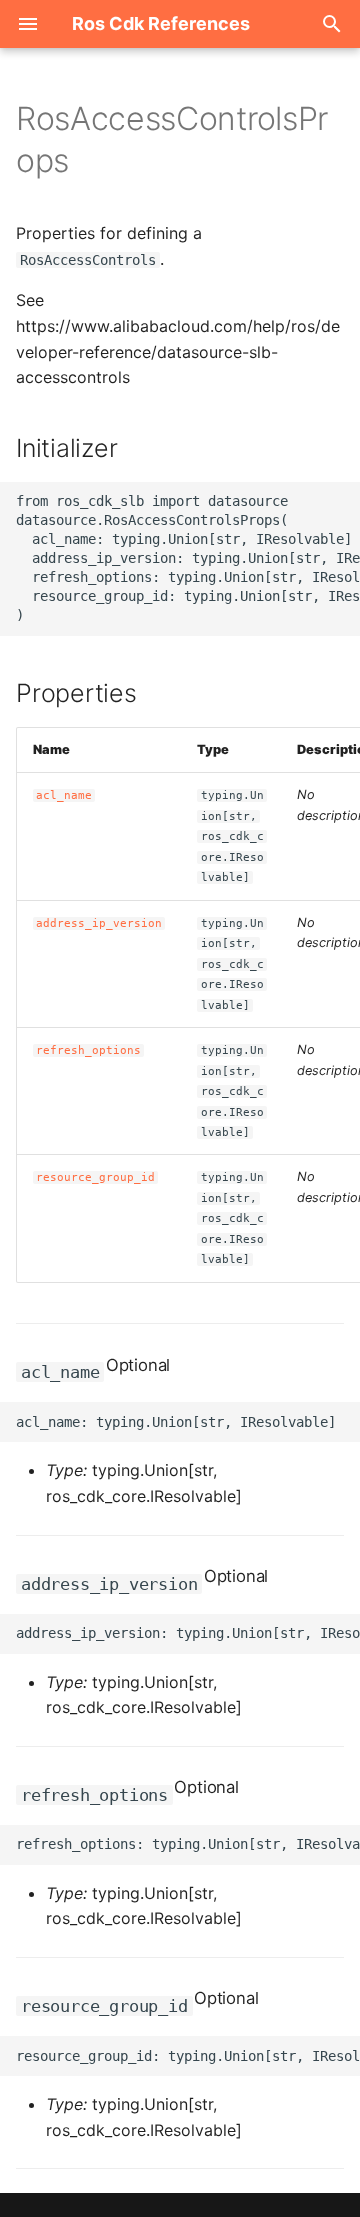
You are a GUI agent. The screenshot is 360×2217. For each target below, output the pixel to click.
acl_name (64, 795)
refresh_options (88, 1050)
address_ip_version (99, 923)
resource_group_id (95, 1177)
